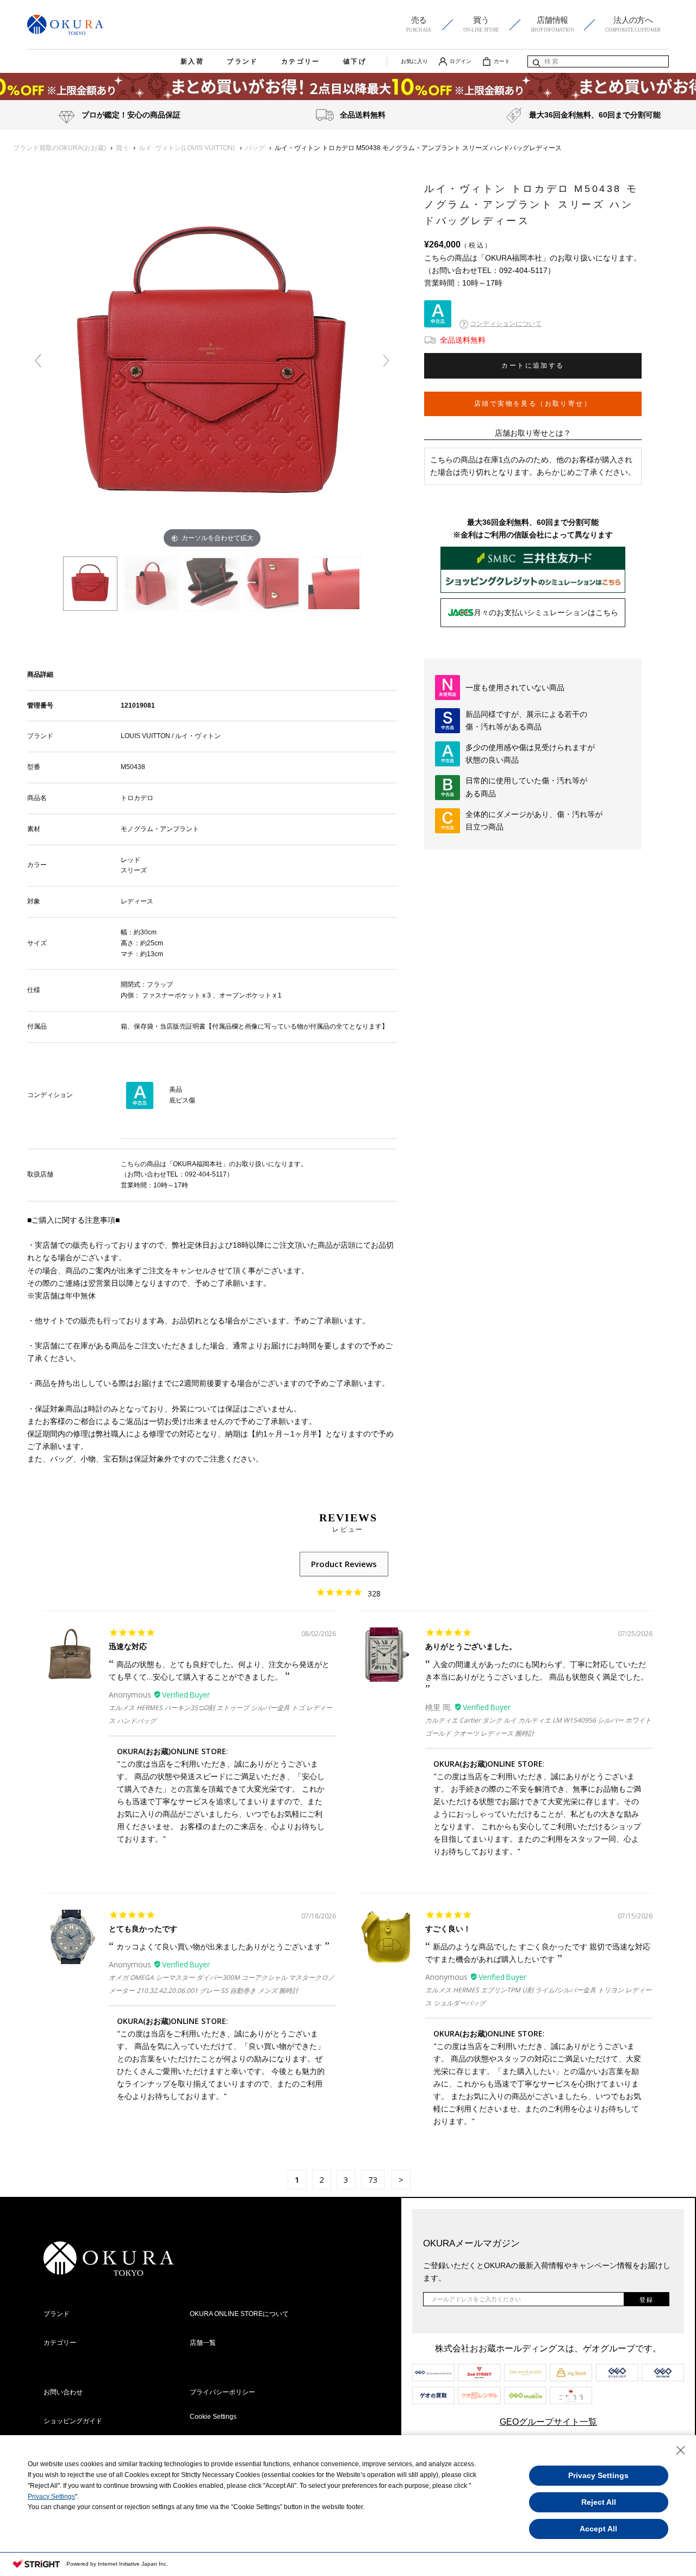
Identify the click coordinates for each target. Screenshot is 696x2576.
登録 (647, 2300)
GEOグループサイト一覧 (548, 2422)
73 (373, 2179)
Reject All (599, 2502)
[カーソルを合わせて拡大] (212, 365)
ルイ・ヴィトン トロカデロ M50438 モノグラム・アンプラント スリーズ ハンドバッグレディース (418, 148)
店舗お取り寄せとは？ (533, 433)
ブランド (243, 61)
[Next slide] (386, 361)
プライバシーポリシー (222, 2392)
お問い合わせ (63, 2392)
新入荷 (192, 61)
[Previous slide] (38, 361)
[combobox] (598, 61)
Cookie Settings (213, 2417)
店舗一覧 (203, 2343)
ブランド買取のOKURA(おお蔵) (60, 148)
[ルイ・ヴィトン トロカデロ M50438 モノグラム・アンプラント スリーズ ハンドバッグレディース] (90, 584)
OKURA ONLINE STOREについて (239, 2314)
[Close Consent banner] (681, 2450)
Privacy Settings (51, 2497)
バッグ (255, 148)
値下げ (355, 61)
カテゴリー (301, 61)
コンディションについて (506, 324)
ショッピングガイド (73, 2421)
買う (122, 148)
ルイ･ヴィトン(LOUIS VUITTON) (187, 148)
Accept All (598, 2529)
